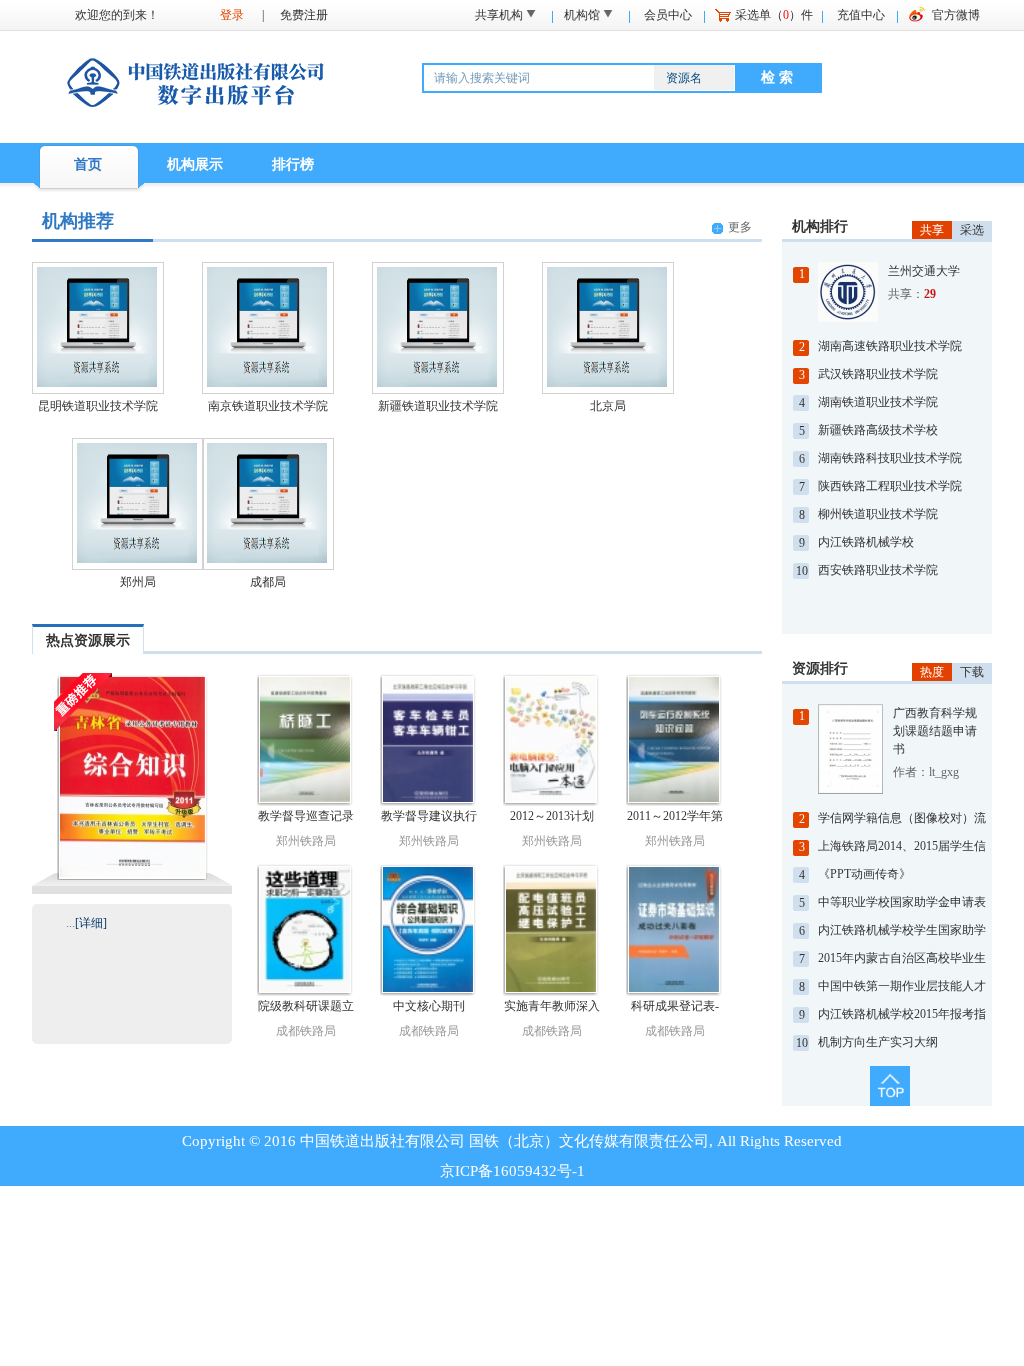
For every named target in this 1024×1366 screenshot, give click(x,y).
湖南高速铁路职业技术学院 (890, 346)
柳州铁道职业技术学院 (878, 514)
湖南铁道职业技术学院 (878, 402)
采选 (972, 230)
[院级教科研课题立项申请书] (305, 930)
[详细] (91, 923)
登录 (232, 15)
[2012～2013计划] (551, 740)
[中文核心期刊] (428, 930)
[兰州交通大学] (853, 292)
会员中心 (668, 15)
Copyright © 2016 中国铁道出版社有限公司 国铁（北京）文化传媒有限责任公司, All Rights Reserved (512, 1141)
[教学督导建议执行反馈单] (428, 740)
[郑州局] (137, 561)
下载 (972, 672)
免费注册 (304, 15)
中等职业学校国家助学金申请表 (902, 902)
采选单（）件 (774, 15)
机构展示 (195, 164)
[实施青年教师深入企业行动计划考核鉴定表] (551, 930)
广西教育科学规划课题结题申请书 (935, 731)
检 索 (777, 77)
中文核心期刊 (429, 1006)
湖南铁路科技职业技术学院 (890, 458)
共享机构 (499, 15)
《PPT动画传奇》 (864, 874)
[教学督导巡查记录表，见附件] (305, 740)
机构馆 (582, 15)
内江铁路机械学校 (866, 542)
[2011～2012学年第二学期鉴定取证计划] (674, 740)
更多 (740, 227)
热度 (932, 672)
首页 (88, 164)
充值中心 (861, 15)
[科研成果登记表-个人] (674, 930)
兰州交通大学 (924, 271)
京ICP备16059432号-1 (512, 1171)
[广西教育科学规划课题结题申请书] (855, 749)
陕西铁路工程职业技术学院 (890, 486)
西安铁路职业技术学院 (878, 570)
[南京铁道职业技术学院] (267, 385)
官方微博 (956, 15)
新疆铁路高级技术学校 (878, 430)
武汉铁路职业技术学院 (878, 374)
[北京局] (607, 385)
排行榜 (293, 164)
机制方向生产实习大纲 (878, 1042)
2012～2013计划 (552, 816)
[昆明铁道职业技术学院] (97, 385)
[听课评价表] (132, 777)
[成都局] (267, 561)
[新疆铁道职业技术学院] (437, 385)
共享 (932, 230)
